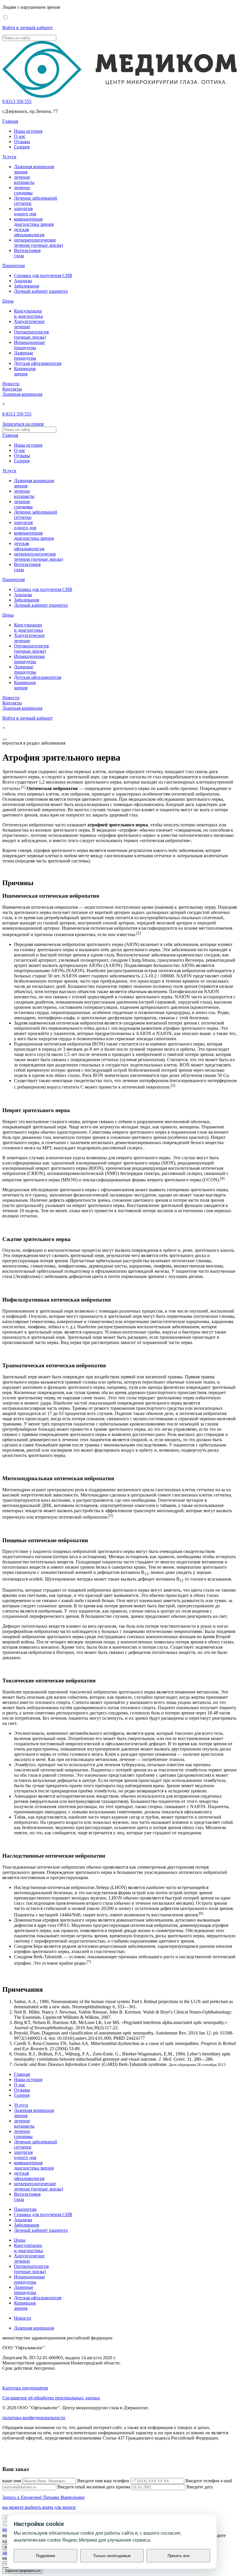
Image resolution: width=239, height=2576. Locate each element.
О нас (20, 136)
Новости (11, 384)
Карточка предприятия (25, 2388)
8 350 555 (17, 101)
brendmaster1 (15, 2458)
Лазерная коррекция (22, 394)
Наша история (28, 131)
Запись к (44, 2497)
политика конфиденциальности (34, 2418)
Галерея (22, 147)
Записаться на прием (23, 424)
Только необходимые (112, 2556)
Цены (8, 301)
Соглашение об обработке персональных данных (51, 2398)
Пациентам (14, 266)
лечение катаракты (24, 180)
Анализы (23, 281)
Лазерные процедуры (25, 355)
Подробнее (45, 2556)
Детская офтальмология (38, 363)
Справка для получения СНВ (43, 275)
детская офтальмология (29, 232)
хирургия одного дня (25, 211)
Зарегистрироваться (23, 2571)
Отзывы (22, 142)
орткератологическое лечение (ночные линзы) (38, 243)
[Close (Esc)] (5, 739)
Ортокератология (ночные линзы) (31, 334)
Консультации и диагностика (28, 314)
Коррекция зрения (25, 371)
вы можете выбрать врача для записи (39, 2507)
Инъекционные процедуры (29, 345)
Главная (10, 121)
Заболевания (27, 286)
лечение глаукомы (23, 190)
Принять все (179, 2556)
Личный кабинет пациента (41, 291)
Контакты (12, 389)
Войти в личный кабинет (28, 27)
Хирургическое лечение (29, 324)
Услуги (9, 157)
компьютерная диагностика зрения (34, 222)
